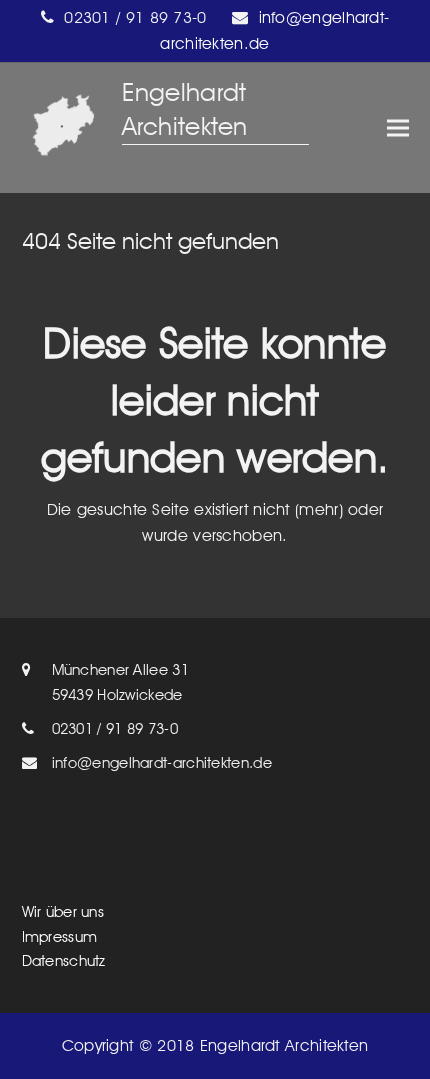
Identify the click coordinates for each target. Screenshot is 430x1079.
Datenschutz (64, 961)
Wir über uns (63, 912)
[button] (398, 128)
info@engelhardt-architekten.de (162, 763)
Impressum (60, 937)
